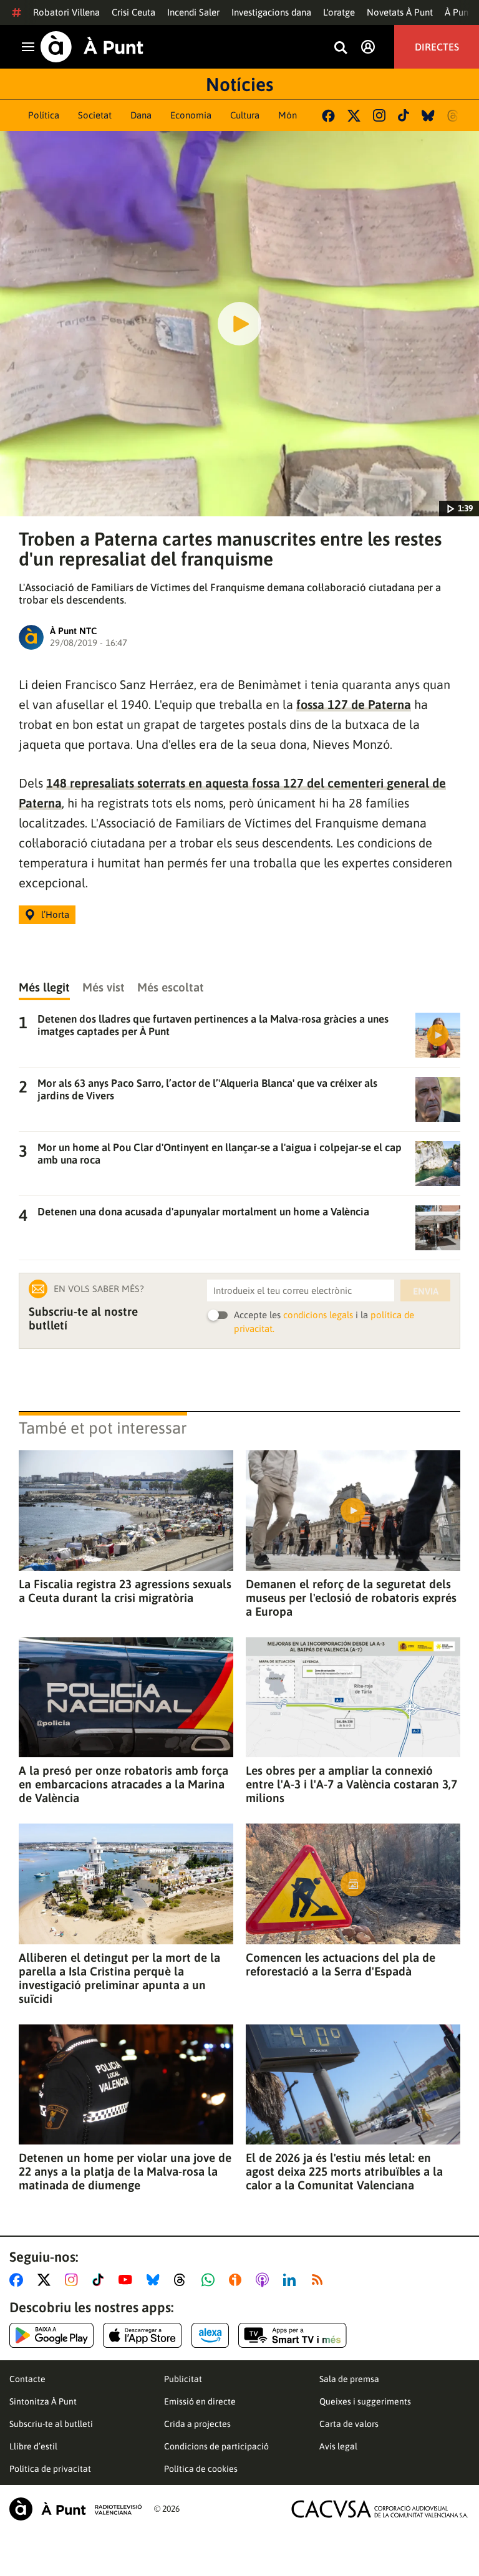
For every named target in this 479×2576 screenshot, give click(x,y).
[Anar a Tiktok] (101, 2280)
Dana (141, 115)
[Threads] (454, 116)
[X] (354, 116)
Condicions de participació (216, 2446)
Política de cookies (201, 2469)
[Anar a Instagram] (74, 2280)
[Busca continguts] (341, 48)
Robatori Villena (66, 12)
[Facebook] (328, 116)
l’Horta (55, 914)
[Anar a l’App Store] (143, 2335)
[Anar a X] (46, 2280)
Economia (191, 115)
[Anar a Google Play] (51, 2335)
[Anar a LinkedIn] (292, 2280)
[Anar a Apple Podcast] (265, 2280)
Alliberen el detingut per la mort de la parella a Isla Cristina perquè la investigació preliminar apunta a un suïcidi (119, 1978)
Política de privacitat (50, 2469)
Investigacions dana (271, 12)
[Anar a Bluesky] (156, 2280)
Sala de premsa (349, 2379)
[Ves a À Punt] (92, 47)
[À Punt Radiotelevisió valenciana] (75, 2509)
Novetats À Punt (400, 12)
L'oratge (339, 12)
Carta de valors (349, 2424)
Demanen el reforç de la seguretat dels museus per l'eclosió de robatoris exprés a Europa (351, 1598)
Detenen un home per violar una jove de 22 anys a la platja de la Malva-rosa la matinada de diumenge (125, 2171)
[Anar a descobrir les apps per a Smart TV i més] (293, 2335)
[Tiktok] (404, 115)
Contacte (27, 2379)
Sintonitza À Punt (43, 2401)
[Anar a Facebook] (19, 2280)
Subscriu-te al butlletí (51, 2424)
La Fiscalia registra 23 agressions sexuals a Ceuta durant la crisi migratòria (125, 1591)
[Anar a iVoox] (238, 2280)
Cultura (245, 115)
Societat (95, 115)
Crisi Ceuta (133, 12)
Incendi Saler (193, 12)
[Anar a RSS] (320, 2280)
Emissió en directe (200, 2401)
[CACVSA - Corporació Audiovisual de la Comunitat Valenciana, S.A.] (380, 2509)
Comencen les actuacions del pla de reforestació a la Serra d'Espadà (341, 1964)
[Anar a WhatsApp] (210, 2280)
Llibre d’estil (33, 2446)
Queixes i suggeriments (365, 2401)
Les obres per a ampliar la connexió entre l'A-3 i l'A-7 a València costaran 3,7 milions (351, 1784)
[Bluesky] (428, 116)
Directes (437, 47)
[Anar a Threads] (183, 2280)
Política (44, 115)
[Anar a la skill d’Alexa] (210, 2335)
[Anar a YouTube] (128, 2280)
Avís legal (338, 2446)
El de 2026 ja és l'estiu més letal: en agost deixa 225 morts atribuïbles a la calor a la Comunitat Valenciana (344, 2171)
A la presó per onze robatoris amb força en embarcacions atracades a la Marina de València (123, 1784)
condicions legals (318, 1315)
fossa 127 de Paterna (354, 704)
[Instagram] (379, 115)
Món (288, 115)
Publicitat (183, 2379)
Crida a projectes (197, 2424)
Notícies (239, 84)
